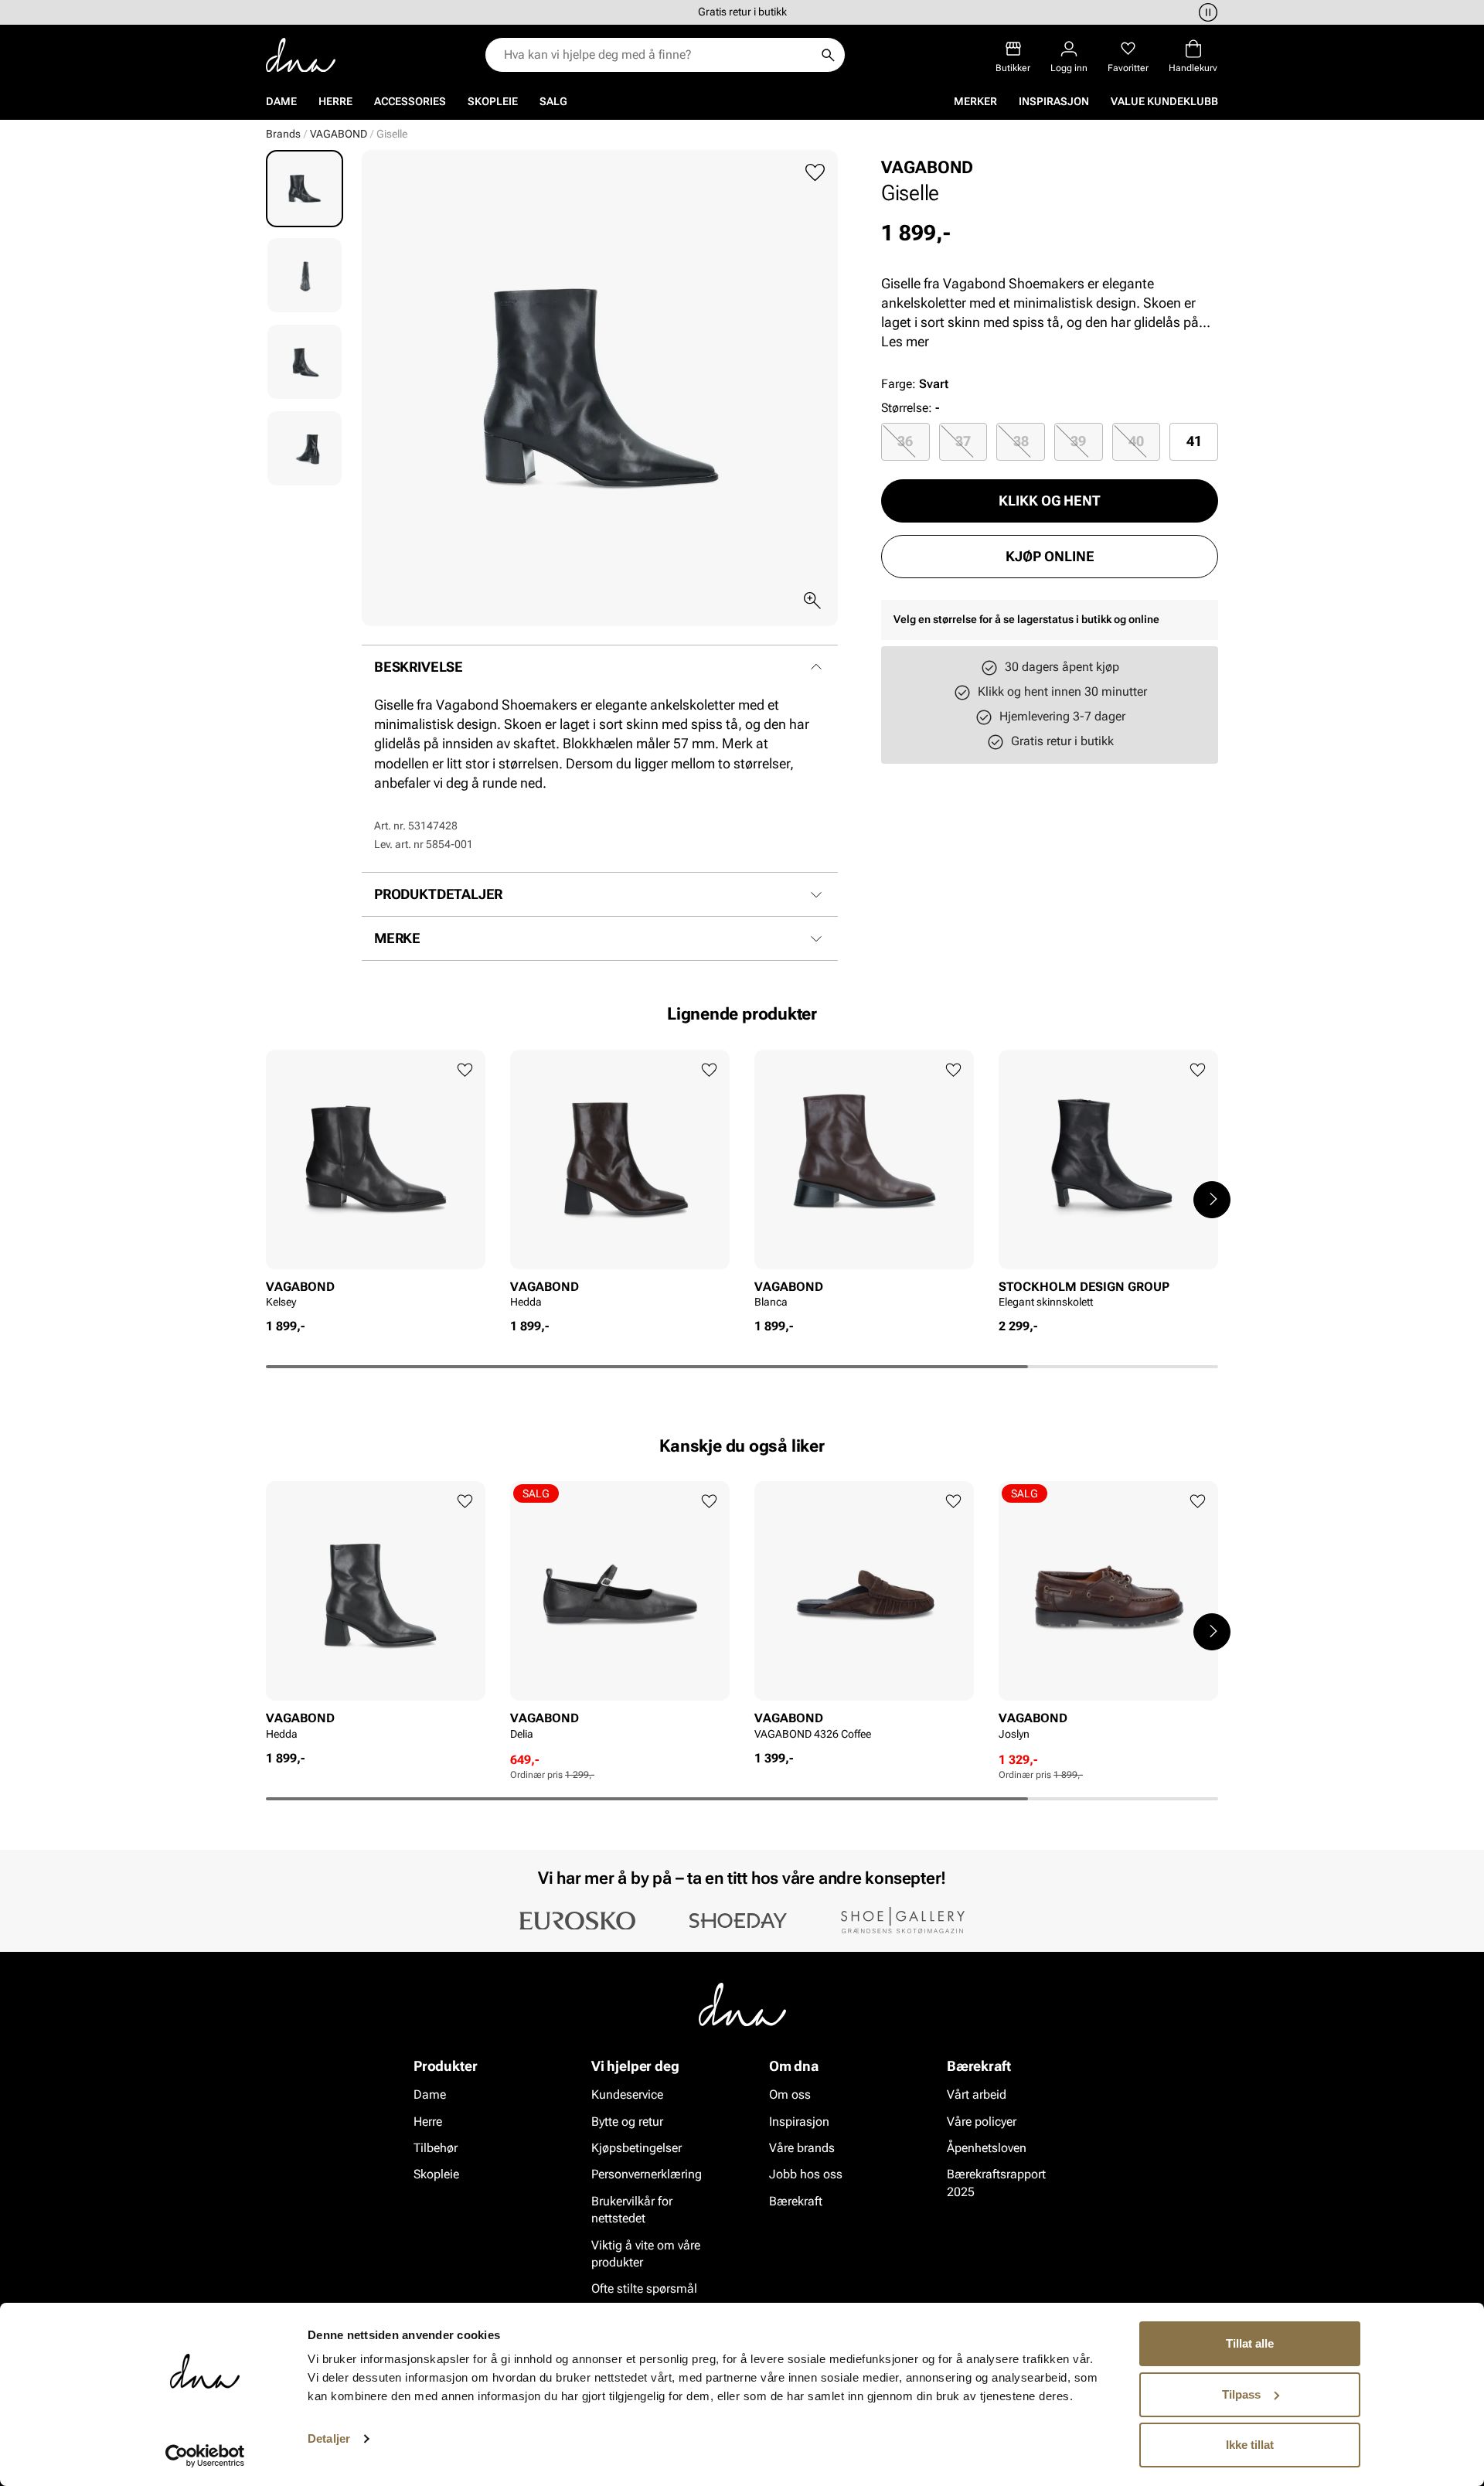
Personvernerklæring (647, 2174)
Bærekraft (796, 2201)
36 (905, 441)
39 (1078, 441)
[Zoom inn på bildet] (812, 601)
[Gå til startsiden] (301, 55)
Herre (335, 101)
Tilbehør (436, 2148)
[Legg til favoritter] (815, 173)
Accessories (410, 101)
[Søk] (828, 55)
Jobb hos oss (806, 2174)
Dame (281, 101)
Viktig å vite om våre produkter (646, 2254)
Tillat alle (1250, 2343)
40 (1136, 441)
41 (1194, 441)
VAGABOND (339, 134)
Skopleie (493, 101)
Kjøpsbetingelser (636, 2148)
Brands (283, 134)
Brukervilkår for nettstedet (632, 2210)
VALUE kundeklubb (1164, 101)
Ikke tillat (1250, 2445)
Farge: (915, 384)
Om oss (790, 2094)
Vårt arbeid (977, 2094)
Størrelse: (907, 408)
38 (1021, 441)
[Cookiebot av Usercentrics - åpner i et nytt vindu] (205, 2456)
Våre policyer (982, 2122)
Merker (975, 101)
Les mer (905, 341)
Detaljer (329, 2438)
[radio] (905, 441)
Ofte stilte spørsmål (644, 2288)
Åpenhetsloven (987, 2148)
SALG (553, 101)
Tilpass (1241, 2394)
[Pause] (1206, 12)
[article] (376, 1184)
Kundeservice (627, 2094)
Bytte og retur (627, 2122)
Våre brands (802, 2148)
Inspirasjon (1054, 101)
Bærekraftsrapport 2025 (996, 2183)
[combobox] (657, 55)
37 (963, 441)
